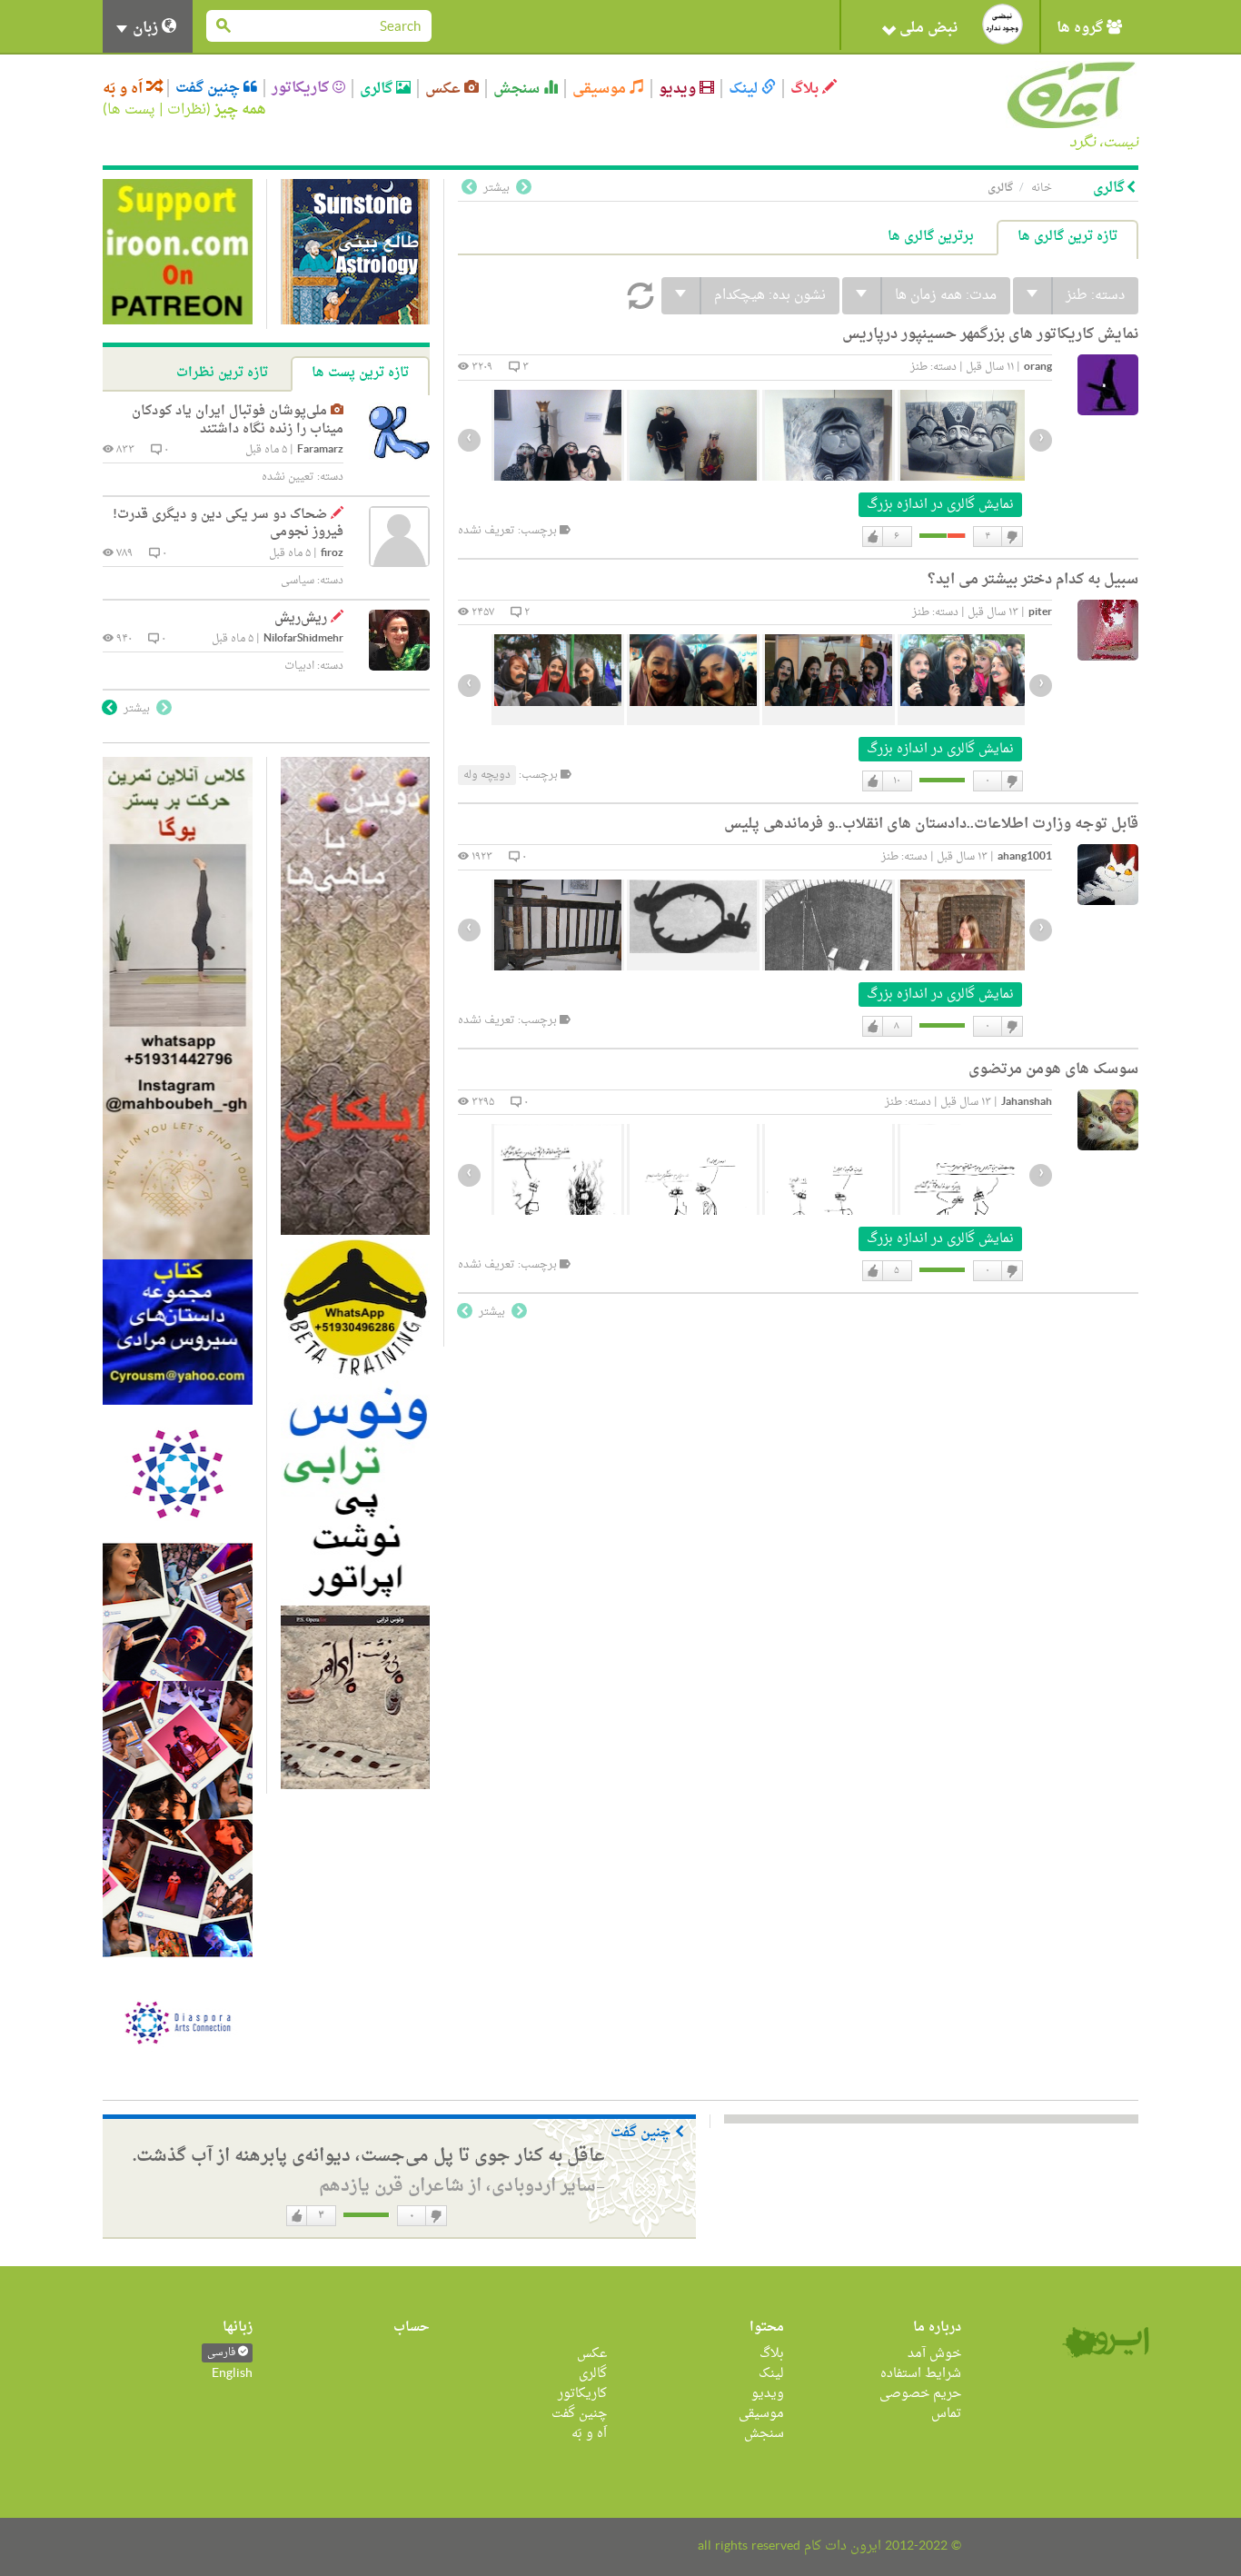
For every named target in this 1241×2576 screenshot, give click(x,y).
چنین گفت (209, 88)
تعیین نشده (288, 477)
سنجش (518, 89)
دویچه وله (487, 775)
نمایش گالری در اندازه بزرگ (940, 505)
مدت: (946, 296)
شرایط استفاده (921, 2374)
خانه (1042, 188)
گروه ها (1082, 28)
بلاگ (806, 89)
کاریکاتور (302, 88)
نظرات (187, 110)
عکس (445, 89)
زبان (145, 28)
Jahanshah (1027, 1103)
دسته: (1095, 296)
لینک (745, 89)
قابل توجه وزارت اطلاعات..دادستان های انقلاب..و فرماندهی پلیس (931, 824)
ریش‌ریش (301, 618)
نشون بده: (770, 296)
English (232, 2374)
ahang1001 (1025, 857)
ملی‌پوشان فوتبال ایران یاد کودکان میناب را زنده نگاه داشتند (238, 420)
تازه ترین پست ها (360, 373)
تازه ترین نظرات (222, 373)
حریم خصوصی (920, 2394)
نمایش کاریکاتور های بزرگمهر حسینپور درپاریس (990, 334)
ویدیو (679, 89)
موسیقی (601, 89)
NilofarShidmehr (303, 639)
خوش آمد (934, 2354)
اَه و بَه (124, 89)
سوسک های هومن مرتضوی (1053, 1069)
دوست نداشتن (1011, 537)
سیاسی (298, 581)
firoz (332, 554)
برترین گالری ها (931, 237)
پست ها (131, 110)
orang (1038, 368)
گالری (378, 89)
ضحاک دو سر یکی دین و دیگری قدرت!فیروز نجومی (228, 524)
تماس (946, 2414)
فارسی (223, 2353)
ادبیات (299, 666)
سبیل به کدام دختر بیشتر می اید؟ (1033, 580)
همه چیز (240, 110)
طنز (919, 367)
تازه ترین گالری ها (1067, 237)
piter (1040, 613)
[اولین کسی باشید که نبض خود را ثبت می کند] (1003, 24)
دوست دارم (873, 537)
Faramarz (320, 450)
